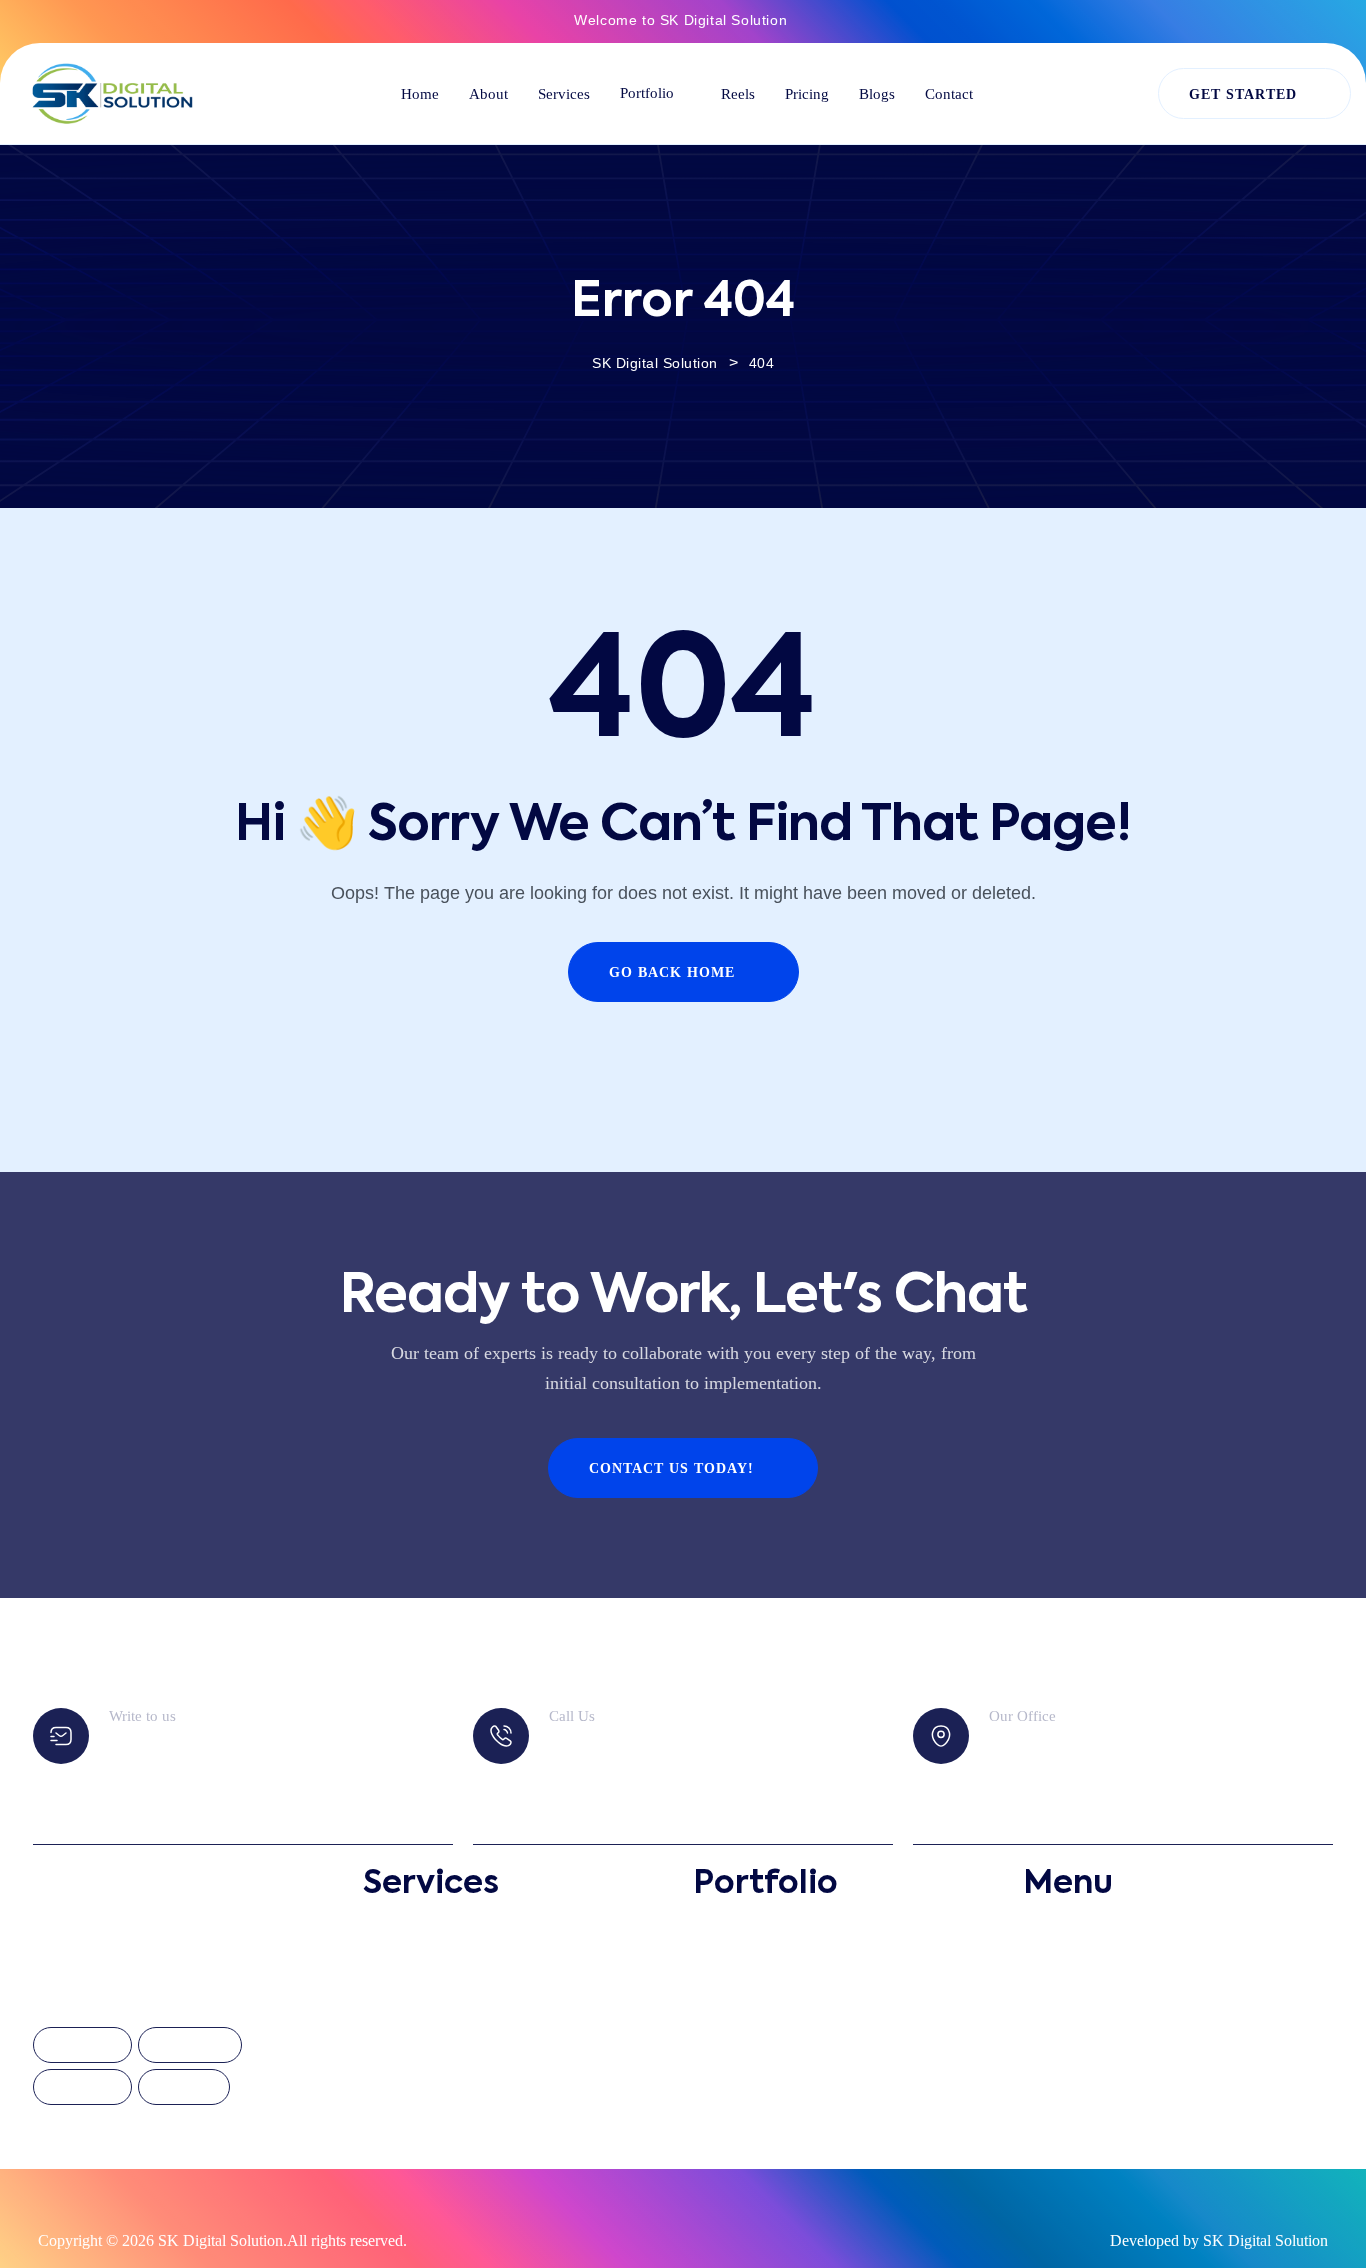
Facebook (82, 2046)
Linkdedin (82, 2088)
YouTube (184, 2088)
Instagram (190, 2046)
